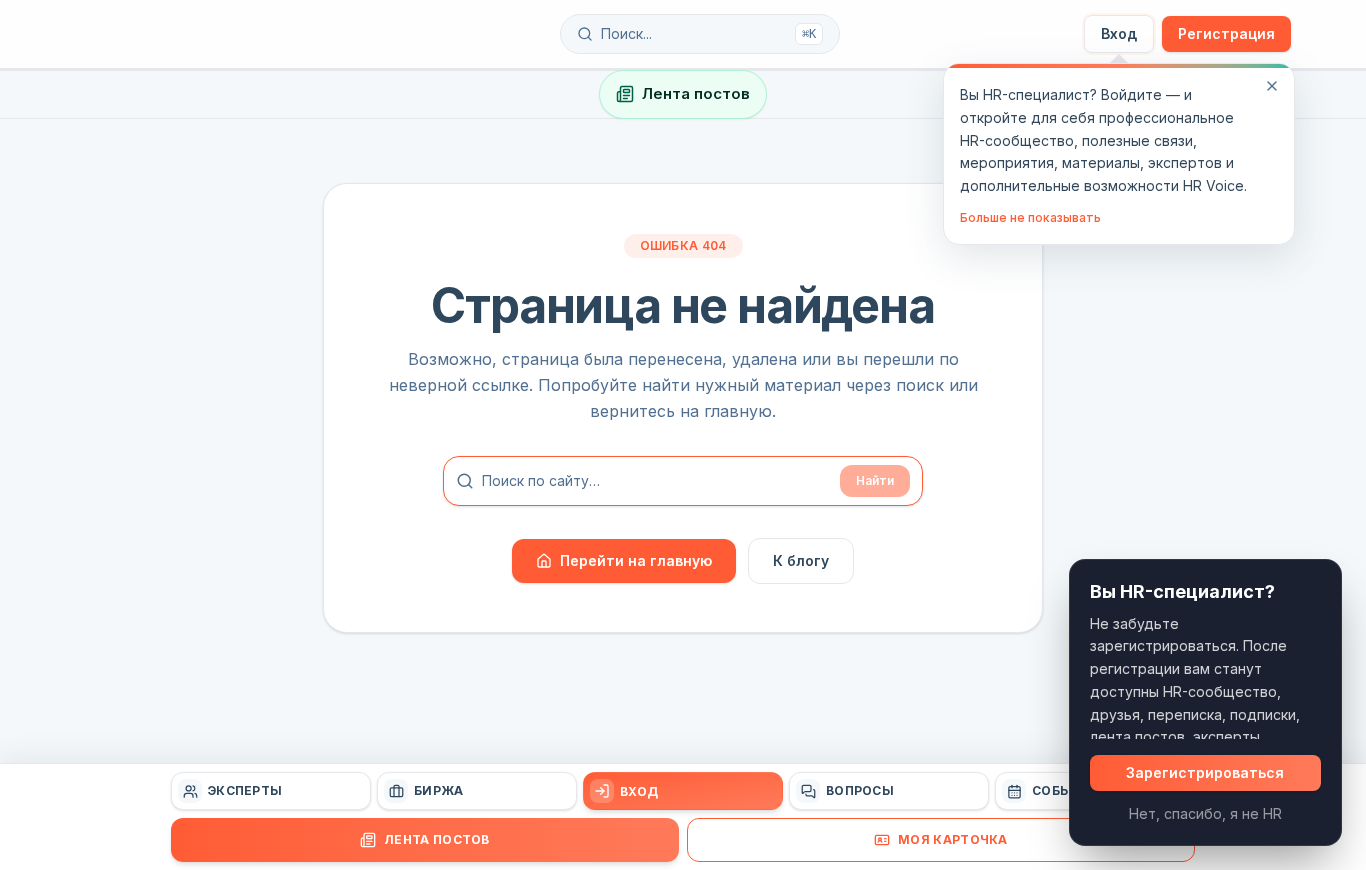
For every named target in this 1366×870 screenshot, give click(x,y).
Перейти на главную (636, 560)
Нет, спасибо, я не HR (1205, 813)
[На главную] (195, 34)
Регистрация (1226, 33)
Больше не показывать (1030, 217)
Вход (1119, 33)
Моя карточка (953, 839)
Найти (875, 480)
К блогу (801, 560)
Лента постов (696, 93)
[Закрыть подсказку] (1272, 86)
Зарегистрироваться (1205, 772)
